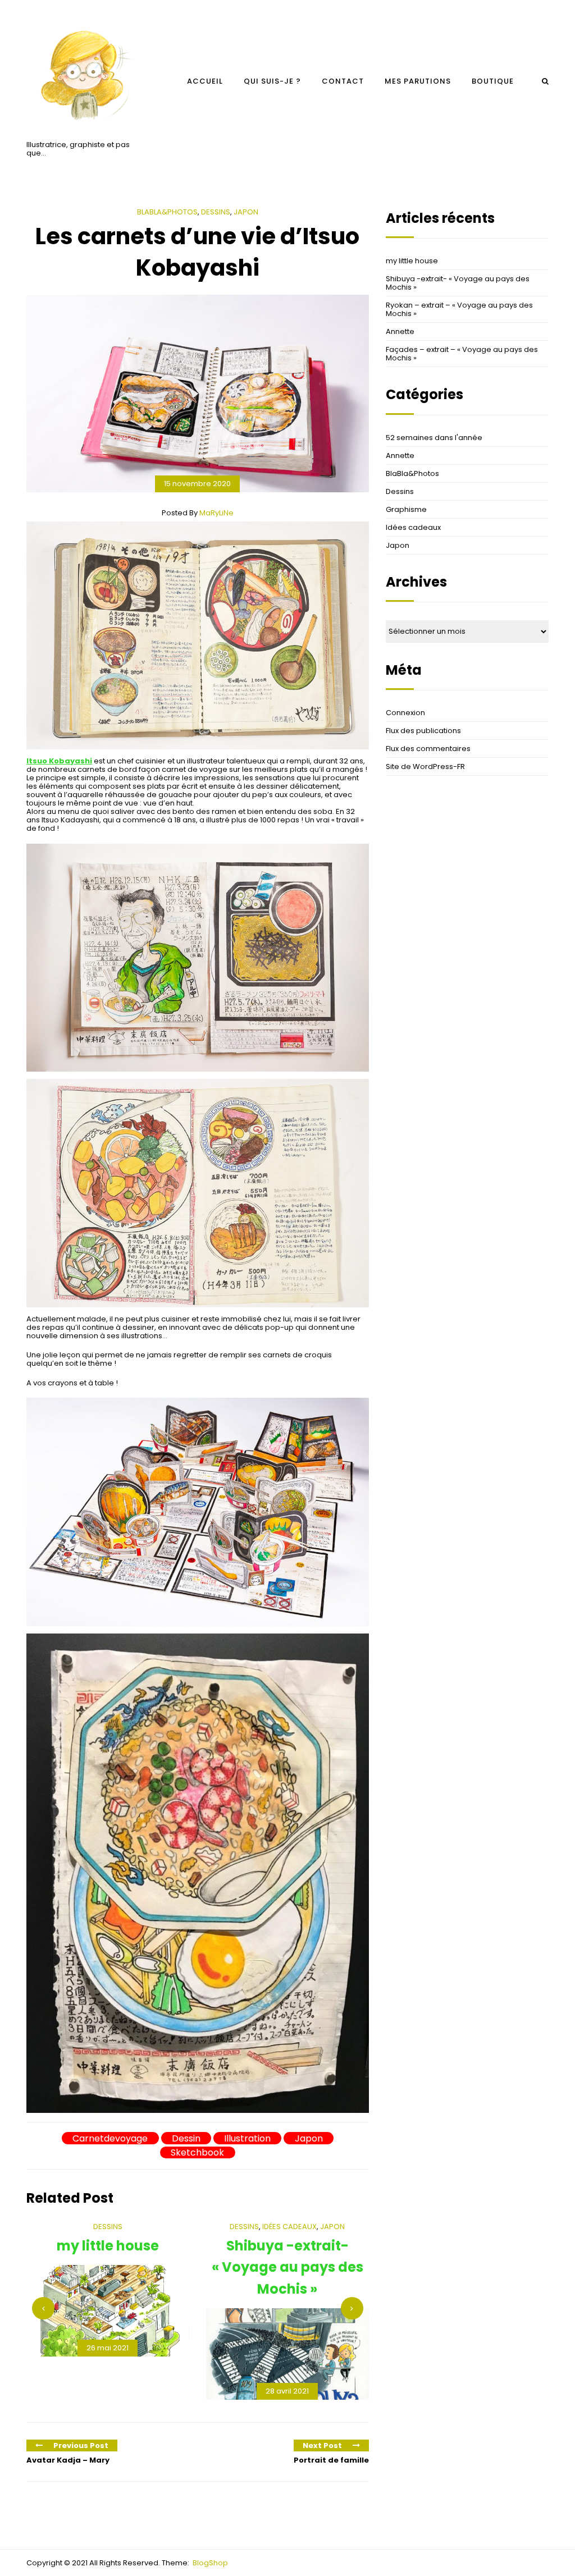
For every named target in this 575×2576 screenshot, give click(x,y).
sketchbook (197, 2152)
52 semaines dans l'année (434, 438)
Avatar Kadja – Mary (68, 2460)
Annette (400, 331)
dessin (186, 2138)
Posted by (198, 513)
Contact (343, 81)
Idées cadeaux (289, 2227)
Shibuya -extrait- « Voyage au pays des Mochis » (458, 283)
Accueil (205, 81)
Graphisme (406, 509)
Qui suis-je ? (272, 81)
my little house (412, 261)
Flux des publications (423, 731)
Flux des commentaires (428, 749)
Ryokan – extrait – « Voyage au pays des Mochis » (459, 309)
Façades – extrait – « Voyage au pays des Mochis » (462, 354)
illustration (247, 2138)
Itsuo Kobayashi (59, 761)
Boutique (493, 81)
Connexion (405, 713)
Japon (246, 212)
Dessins (216, 212)
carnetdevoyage (110, 2138)
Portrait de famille (331, 2460)
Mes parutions (418, 81)
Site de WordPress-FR (425, 767)
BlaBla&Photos (167, 212)
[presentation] (43, 2308)
